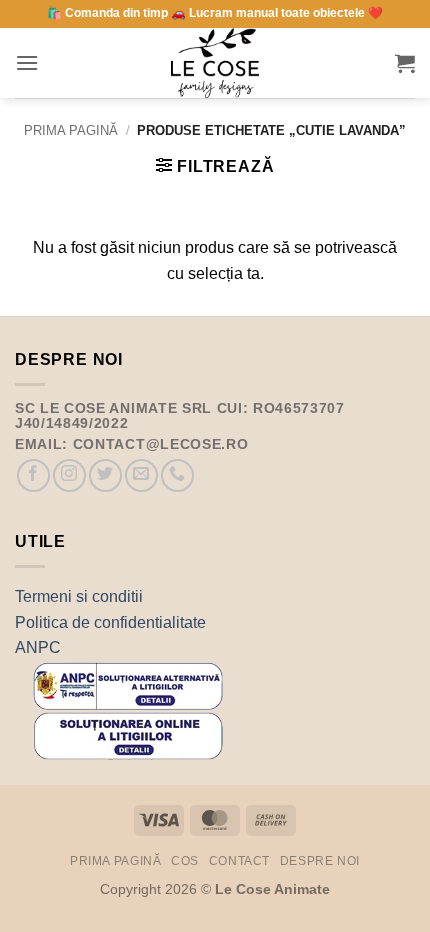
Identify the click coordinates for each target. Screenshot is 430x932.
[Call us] (177, 475)
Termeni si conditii (79, 596)
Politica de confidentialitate (110, 622)
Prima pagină (71, 130)
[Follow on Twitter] (105, 475)
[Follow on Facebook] (33, 475)
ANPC (38, 647)
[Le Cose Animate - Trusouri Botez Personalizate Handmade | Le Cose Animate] (215, 63)
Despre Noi (320, 861)
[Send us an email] (141, 475)
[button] (27, 62)
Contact (239, 861)
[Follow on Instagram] (69, 475)
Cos (185, 861)
